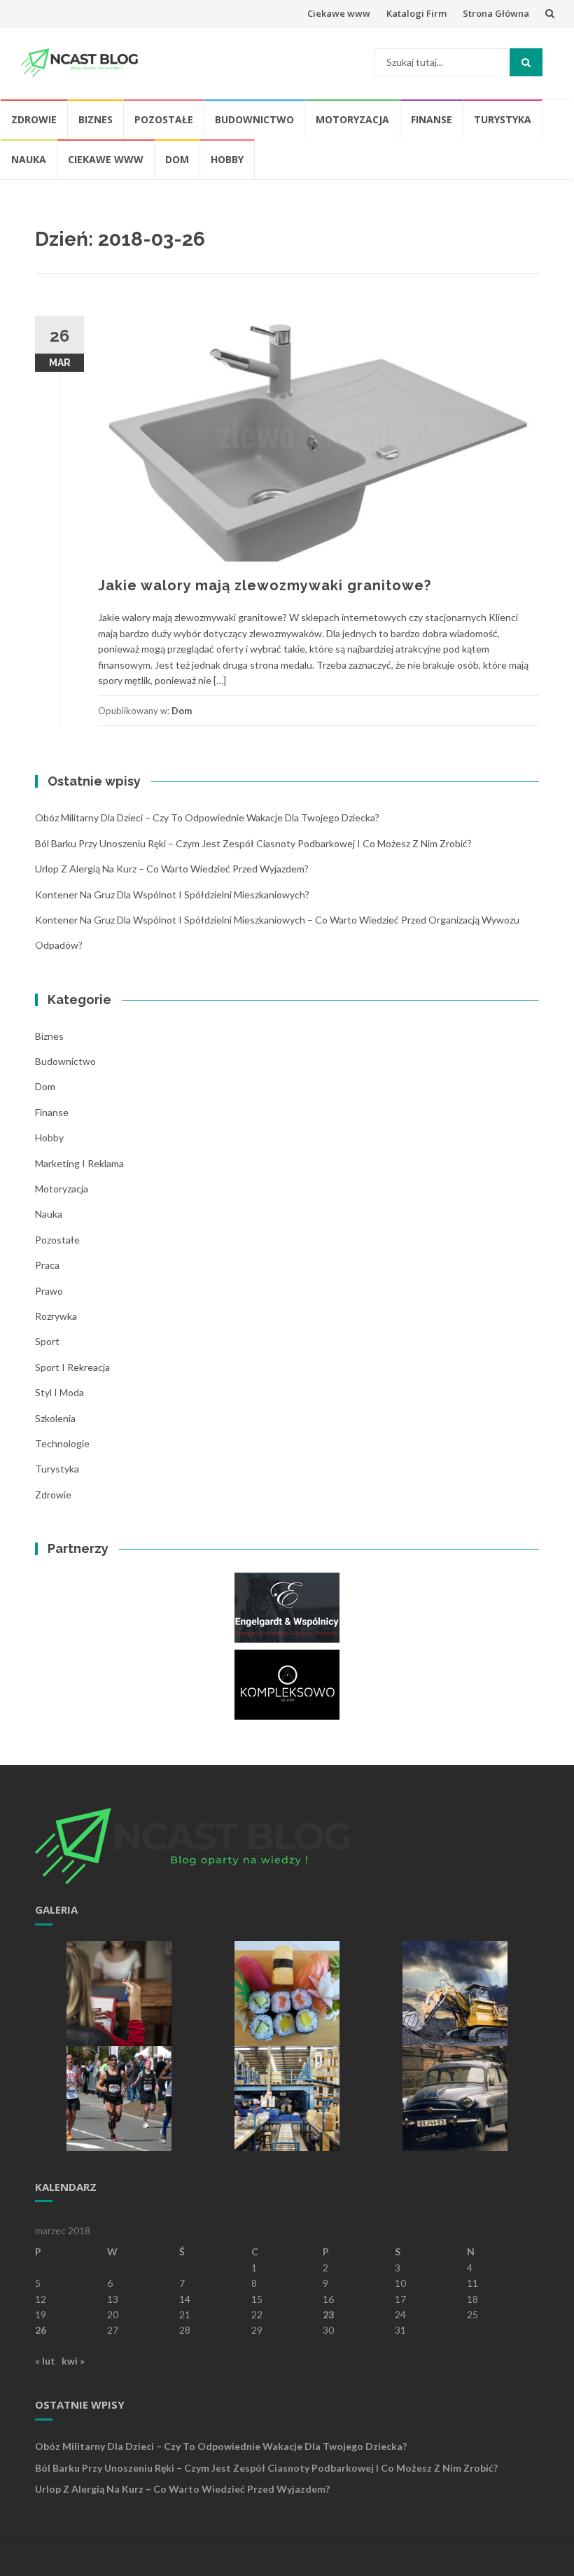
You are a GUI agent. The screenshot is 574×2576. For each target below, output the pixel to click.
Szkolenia (55, 1418)
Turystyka (503, 119)
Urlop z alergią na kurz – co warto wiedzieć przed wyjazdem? (172, 869)
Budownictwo (254, 119)
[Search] (526, 62)
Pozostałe (164, 119)
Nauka (29, 159)
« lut (45, 2361)
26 (41, 2330)
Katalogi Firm (416, 13)
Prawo (49, 1291)
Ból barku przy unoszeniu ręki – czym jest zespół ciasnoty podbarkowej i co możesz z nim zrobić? (253, 843)
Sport (47, 1341)
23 (328, 2314)
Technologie (62, 1443)
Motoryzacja (352, 119)
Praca (47, 1265)
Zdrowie (34, 119)
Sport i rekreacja (72, 1367)
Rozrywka (56, 1316)
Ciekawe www (339, 13)
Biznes (96, 119)
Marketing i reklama (79, 1163)
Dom (177, 159)
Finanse (432, 119)
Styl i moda (59, 1392)
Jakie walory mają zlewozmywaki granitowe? (265, 585)
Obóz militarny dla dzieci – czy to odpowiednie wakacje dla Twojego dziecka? (207, 817)
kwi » (73, 2361)
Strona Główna (496, 13)
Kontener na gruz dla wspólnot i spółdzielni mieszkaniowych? (172, 894)
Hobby (227, 159)
